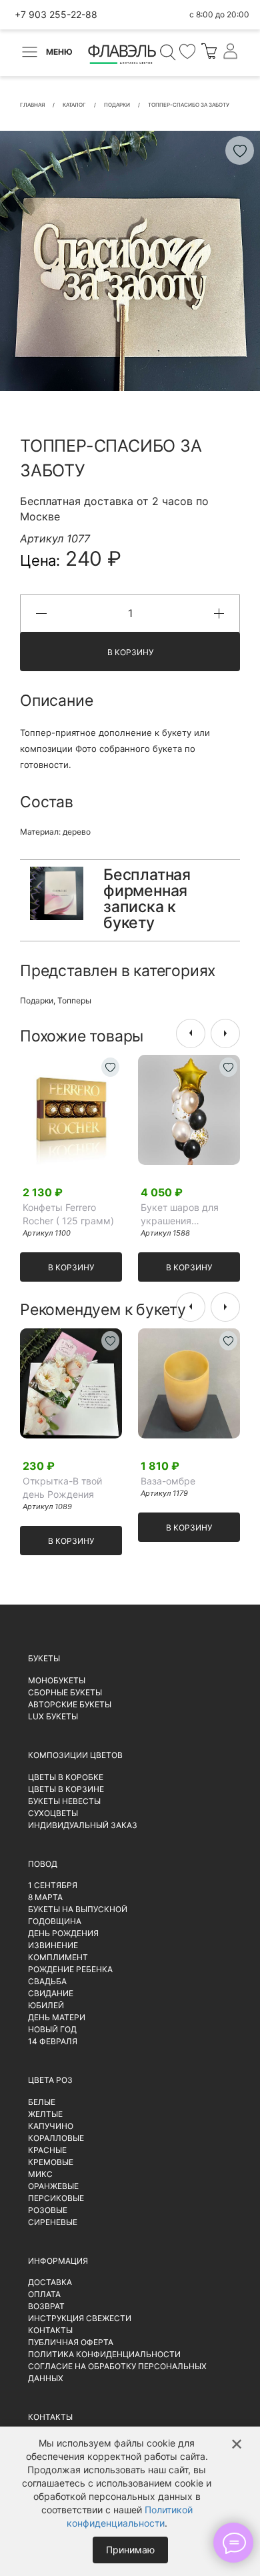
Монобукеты (57, 1680)
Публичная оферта (71, 2342)
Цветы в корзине (66, 1789)
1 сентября (53, 1885)
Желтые (45, 2114)
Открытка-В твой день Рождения (62, 1487)
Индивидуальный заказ (83, 1825)
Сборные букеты (65, 1692)
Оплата (44, 2294)
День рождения (63, 1933)
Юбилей (46, 2005)
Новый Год (52, 2029)
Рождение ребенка (70, 1969)
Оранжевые (53, 2186)
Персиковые (56, 2198)
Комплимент (58, 1957)
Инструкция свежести (80, 2318)
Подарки (37, 1000)
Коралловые (56, 2138)
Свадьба (47, 1981)
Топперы (74, 1000)
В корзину (130, 652)
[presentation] (191, 1033)
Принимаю (130, 2550)
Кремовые (51, 2162)
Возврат (46, 2306)
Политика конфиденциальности (104, 2354)
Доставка (50, 2282)
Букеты (44, 1658)
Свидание (51, 1993)
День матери (57, 2017)
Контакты (50, 2330)
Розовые (48, 2210)
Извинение (53, 1945)
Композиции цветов (75, 1755)
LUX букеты (53, 1716)
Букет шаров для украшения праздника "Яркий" (184, 1215)
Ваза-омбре (168, 1481)
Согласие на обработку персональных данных (117, 2372)
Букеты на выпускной (78, 1909)
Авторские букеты (70, 1704)
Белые (42, 2102)
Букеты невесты (64, 1801)
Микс (40, 2174)
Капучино (51, 2126)
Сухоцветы (53, 1813)
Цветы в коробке (66, 1777)
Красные (47, 2150)
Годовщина (55, 1921)
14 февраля (53, 2041)
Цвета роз (50, 2080)
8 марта (45, 1897)
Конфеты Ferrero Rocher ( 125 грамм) (68, 1214)
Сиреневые (53, 2222)
